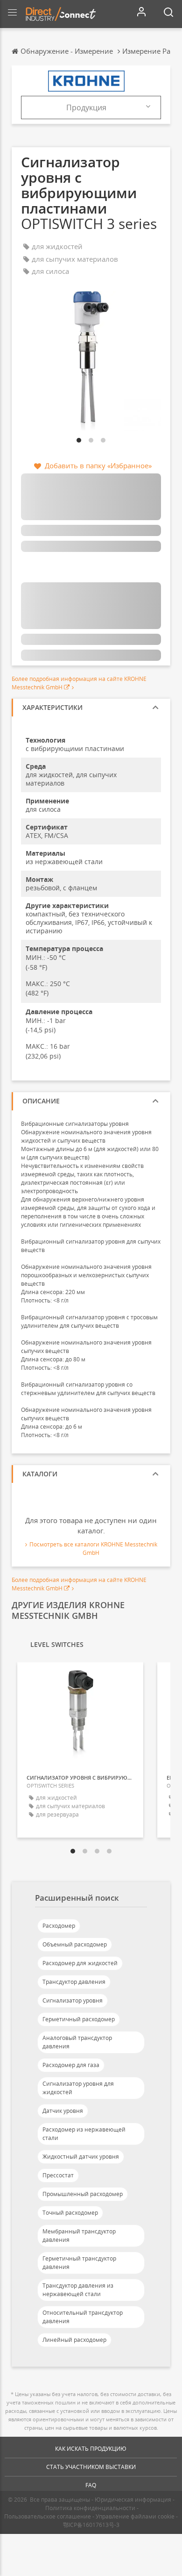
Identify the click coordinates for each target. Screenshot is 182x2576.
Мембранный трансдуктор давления (79, 2236)
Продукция (86, 107)
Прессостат (58, 2175)
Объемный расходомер (75, 1944)
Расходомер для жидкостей (80, 1963)
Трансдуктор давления (74, 1982)
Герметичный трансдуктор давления (79, 2263)
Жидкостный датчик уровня (81, 2157)
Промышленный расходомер (83, 2194)
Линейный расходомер (74, 2340)
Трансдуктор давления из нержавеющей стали (78, 2290)
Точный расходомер (70, 2213)
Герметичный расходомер (79, 2019)
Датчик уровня (63, 2111)
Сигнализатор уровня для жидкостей (78, 2088)
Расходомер (59, 1926)
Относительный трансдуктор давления (83, 2317)
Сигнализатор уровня (73, 2000)
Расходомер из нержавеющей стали (84, 2134)
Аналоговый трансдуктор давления (77, 2042)
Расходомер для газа (71, 2065)
